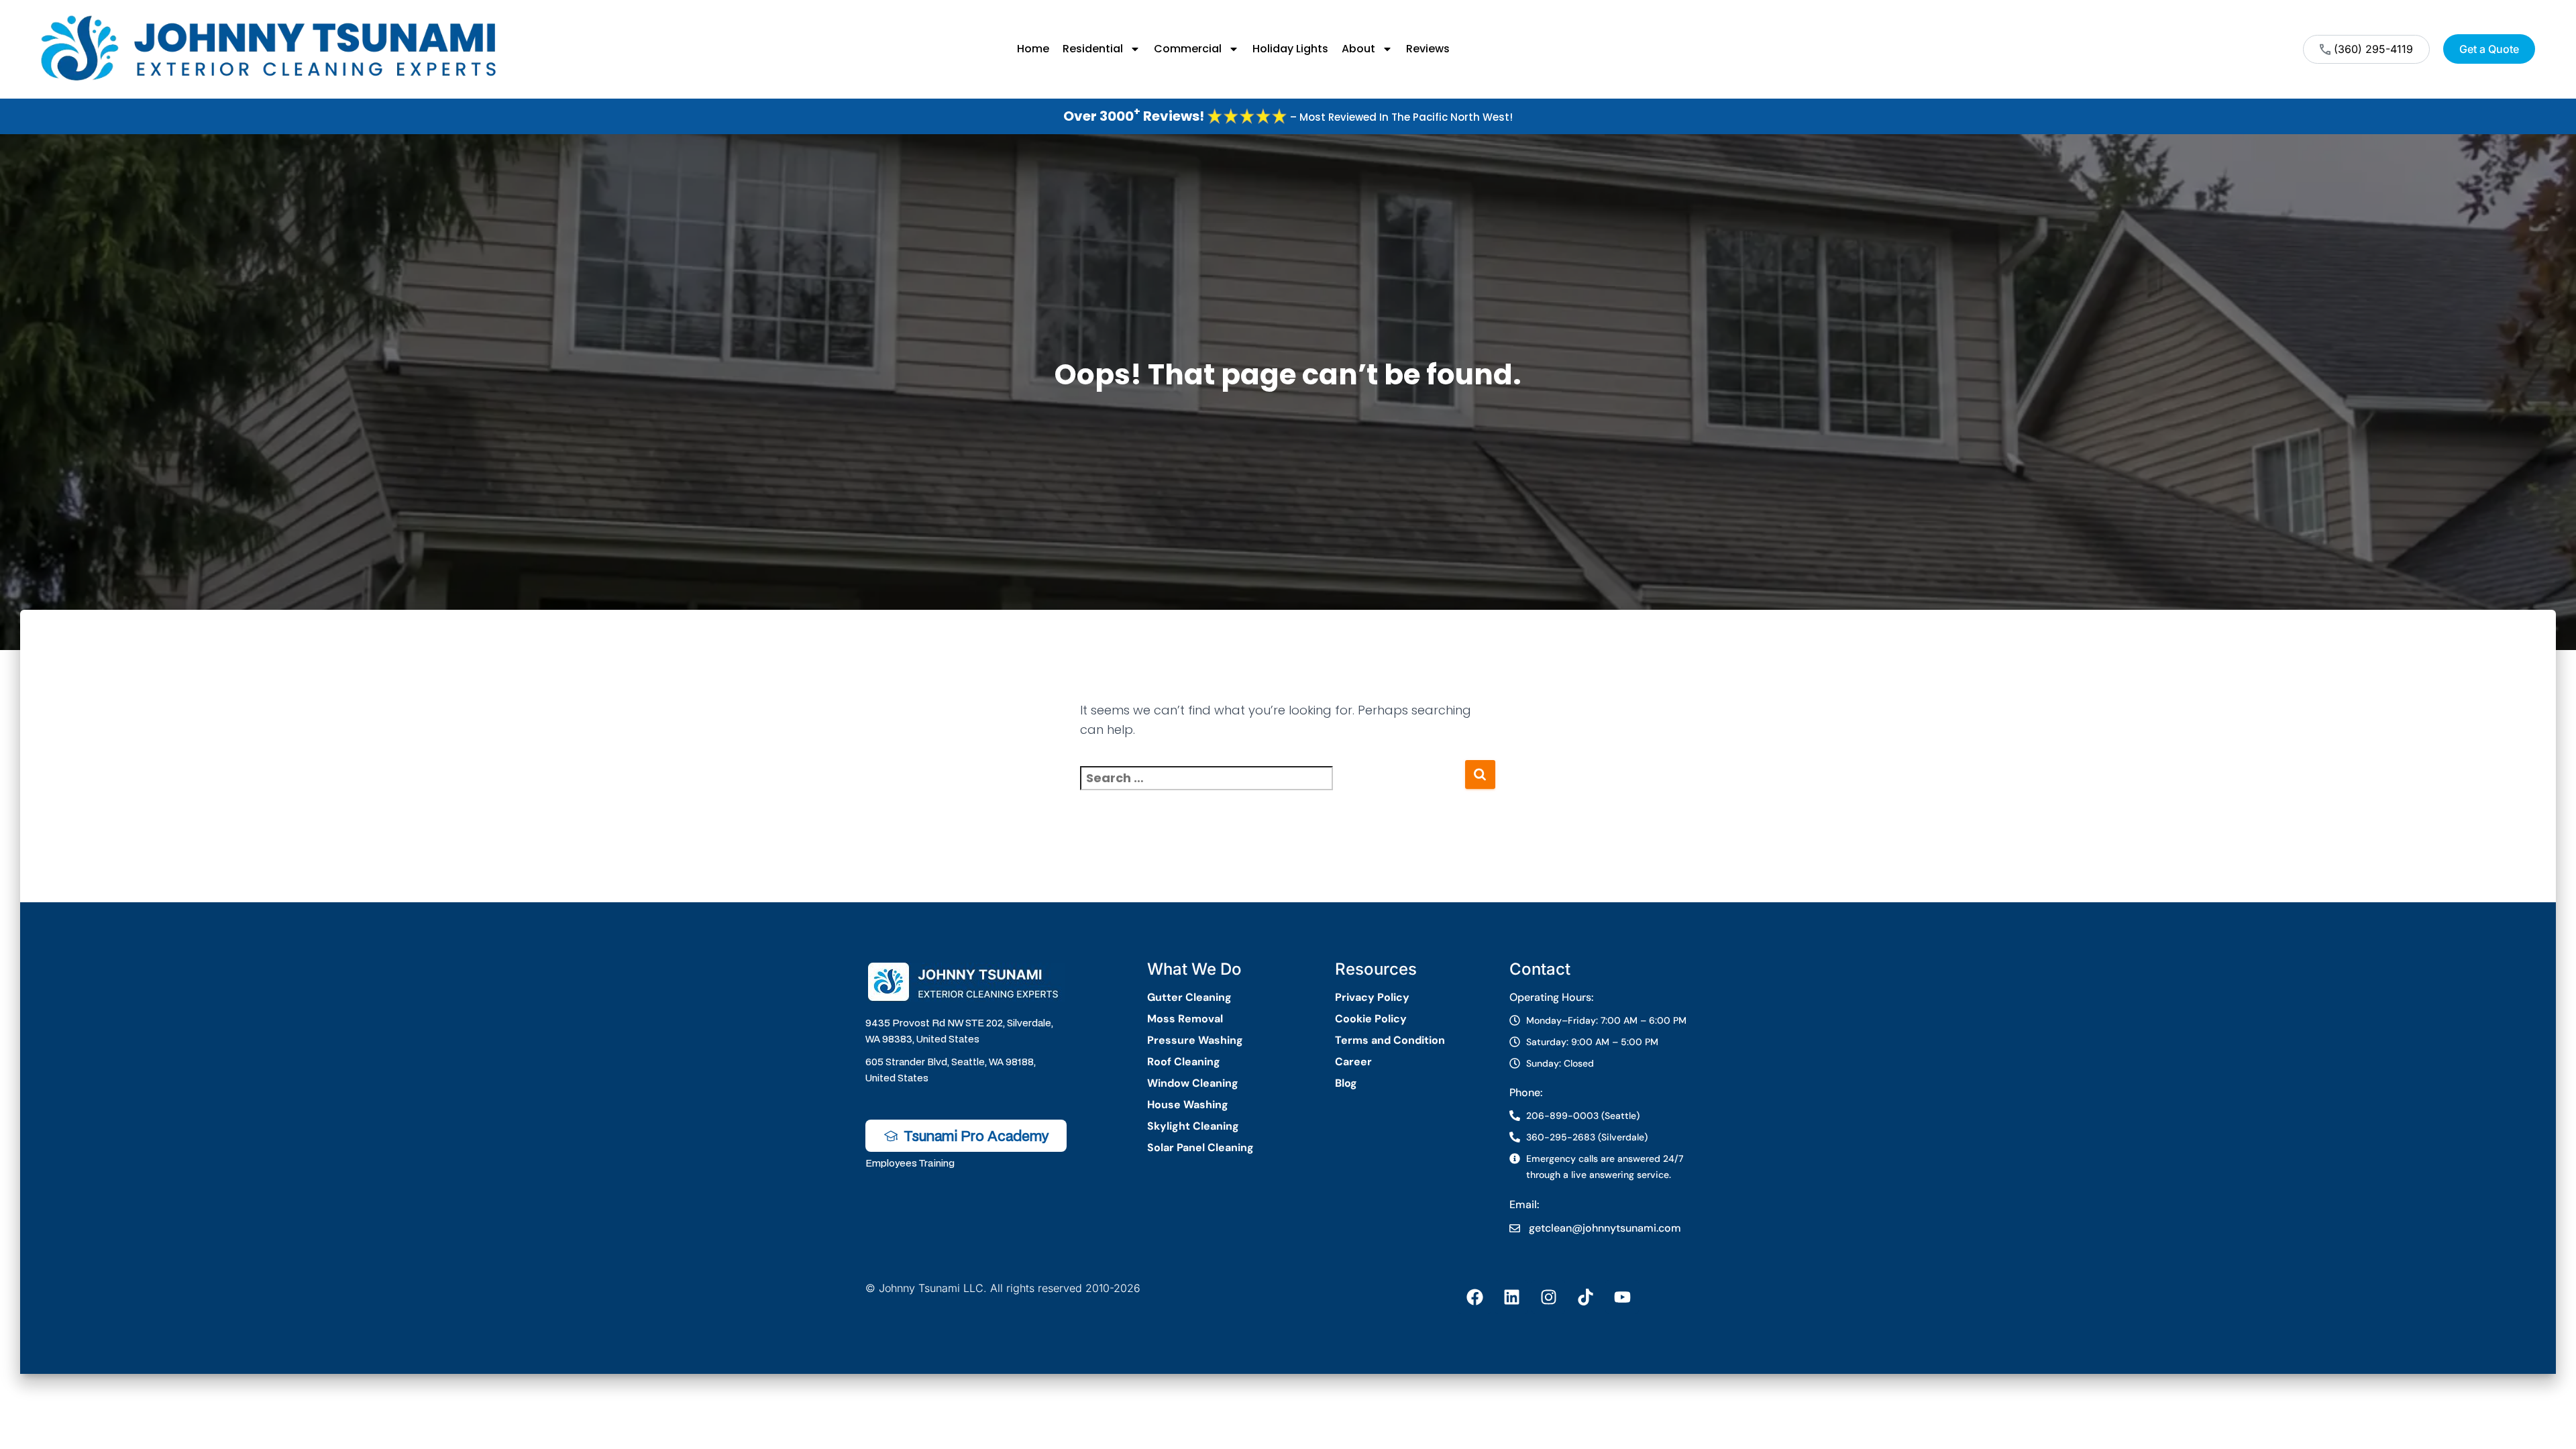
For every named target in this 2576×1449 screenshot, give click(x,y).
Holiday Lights (1290, 49)
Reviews (1428, 49)
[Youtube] (1622, 1297)
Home (1033, 49)
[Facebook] (1474, 1297)
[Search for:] (1272, 787)
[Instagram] (1548, 1297)
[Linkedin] (1511, 1297)
